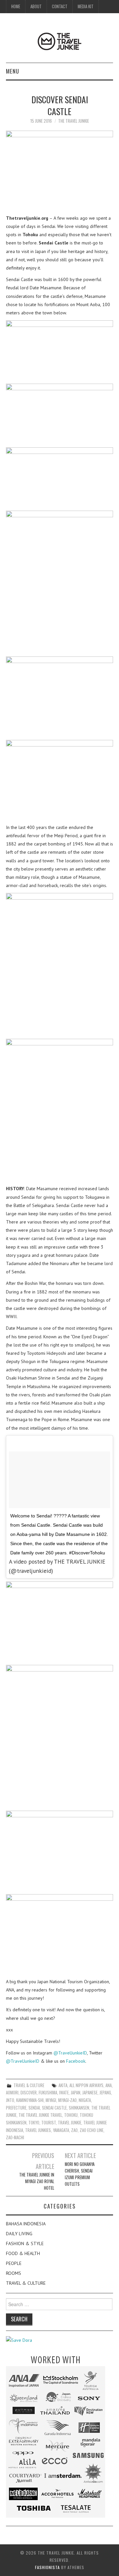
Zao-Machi (15, 2137)
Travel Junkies (38, 2130)
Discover (29, 2093)
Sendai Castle (54, 2108)
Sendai (34, 2108)
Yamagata (61, 2130)
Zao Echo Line (92, 2130)
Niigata (85, 2100)
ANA (109, 2085)
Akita (63, 2085)
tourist (49, 2123)
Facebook (76, 2061)
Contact (60, 6)
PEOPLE (14, 2263)
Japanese (90, 2093)
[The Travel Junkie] (59, 41)
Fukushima (48, 2093)
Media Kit (86, 6)
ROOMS (14, 2273)
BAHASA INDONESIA (26, 2224)
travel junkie (70, 2123)
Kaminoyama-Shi (30, 2100)
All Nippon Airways (86, 2085)
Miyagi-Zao (67, 2100)
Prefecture (16, 2108)
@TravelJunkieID (70, 2053)
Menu (13, 71)
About (36, 6)
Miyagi (51, 2100)
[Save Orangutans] (19, 2340)
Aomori (12, 2093)
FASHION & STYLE (25, 2243)
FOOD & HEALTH (23, 2253)
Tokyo (34, 2123)
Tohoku (71, 2115)
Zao (74, 2130)
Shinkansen (79, 2108)
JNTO (10, 2100)
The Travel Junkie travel (40, 2115)
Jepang (105, 2093)
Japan (76, 2093)
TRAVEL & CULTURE (29, 2085)
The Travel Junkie (74, 121)
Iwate (64, 2093)
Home (16, 6)
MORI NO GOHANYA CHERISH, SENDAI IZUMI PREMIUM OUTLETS (80, 2174)
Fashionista (47, 2567)
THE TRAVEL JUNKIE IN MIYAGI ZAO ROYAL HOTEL (37, 2181)
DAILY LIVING (19, 2234)
